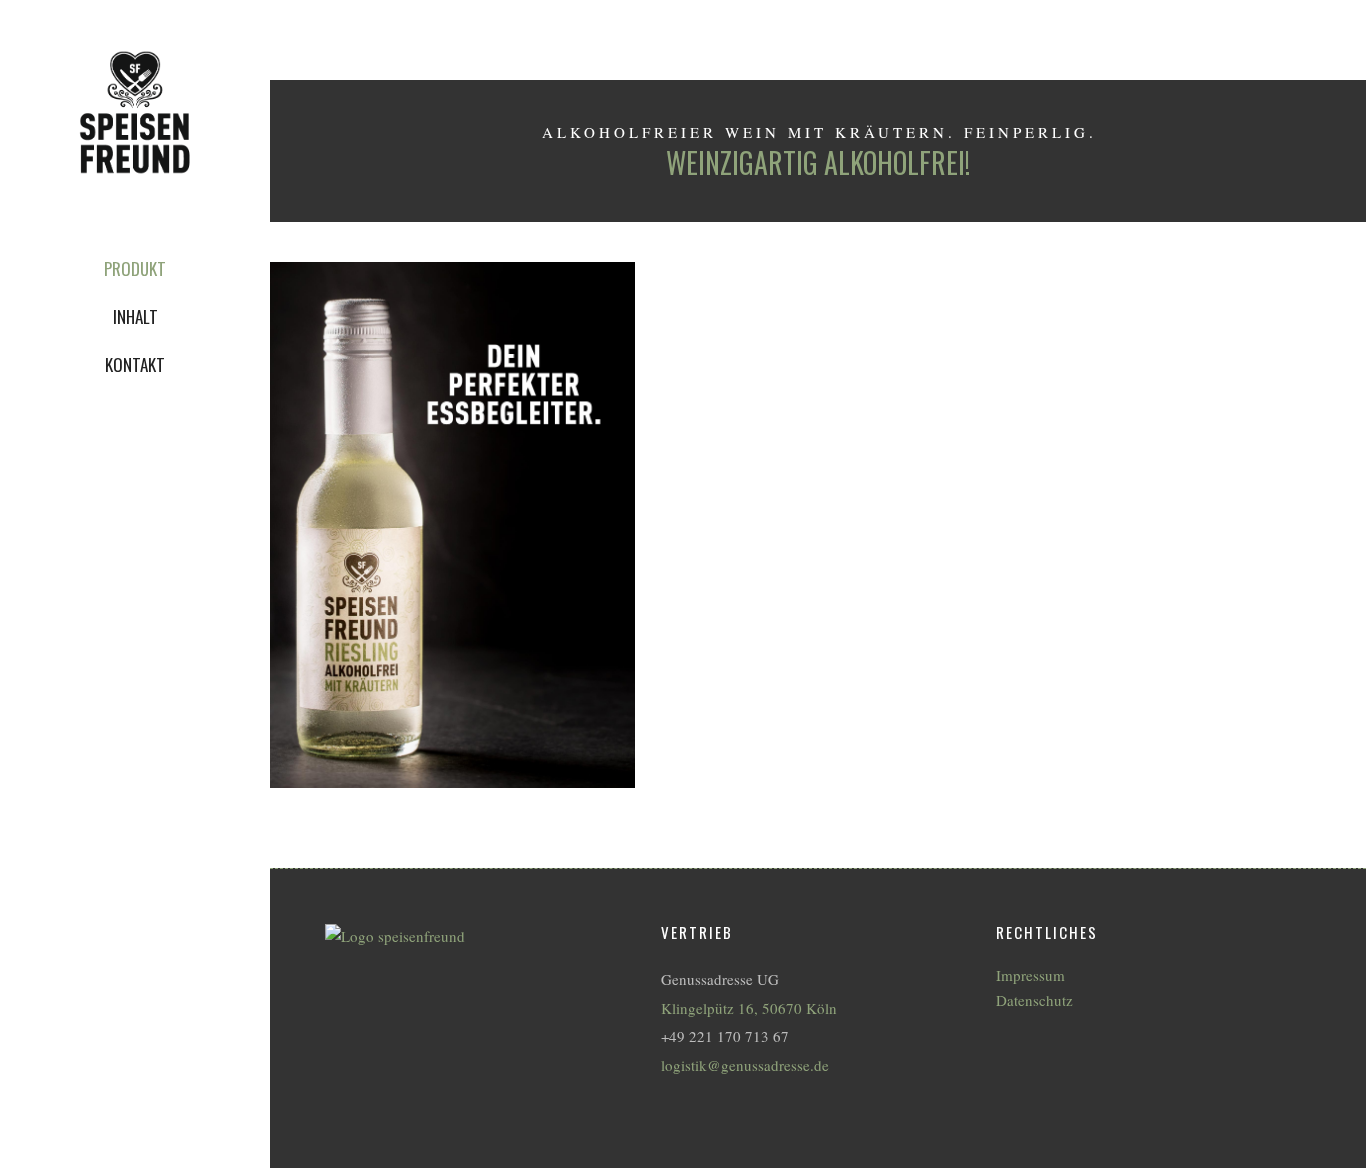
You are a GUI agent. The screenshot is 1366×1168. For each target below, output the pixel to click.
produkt (135, 268)
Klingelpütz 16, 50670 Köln (749, 1008)
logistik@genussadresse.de (745, 1065)
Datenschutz (1034, 1000)
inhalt (135, 316)
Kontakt (135, 364)
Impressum (1030, 975)
